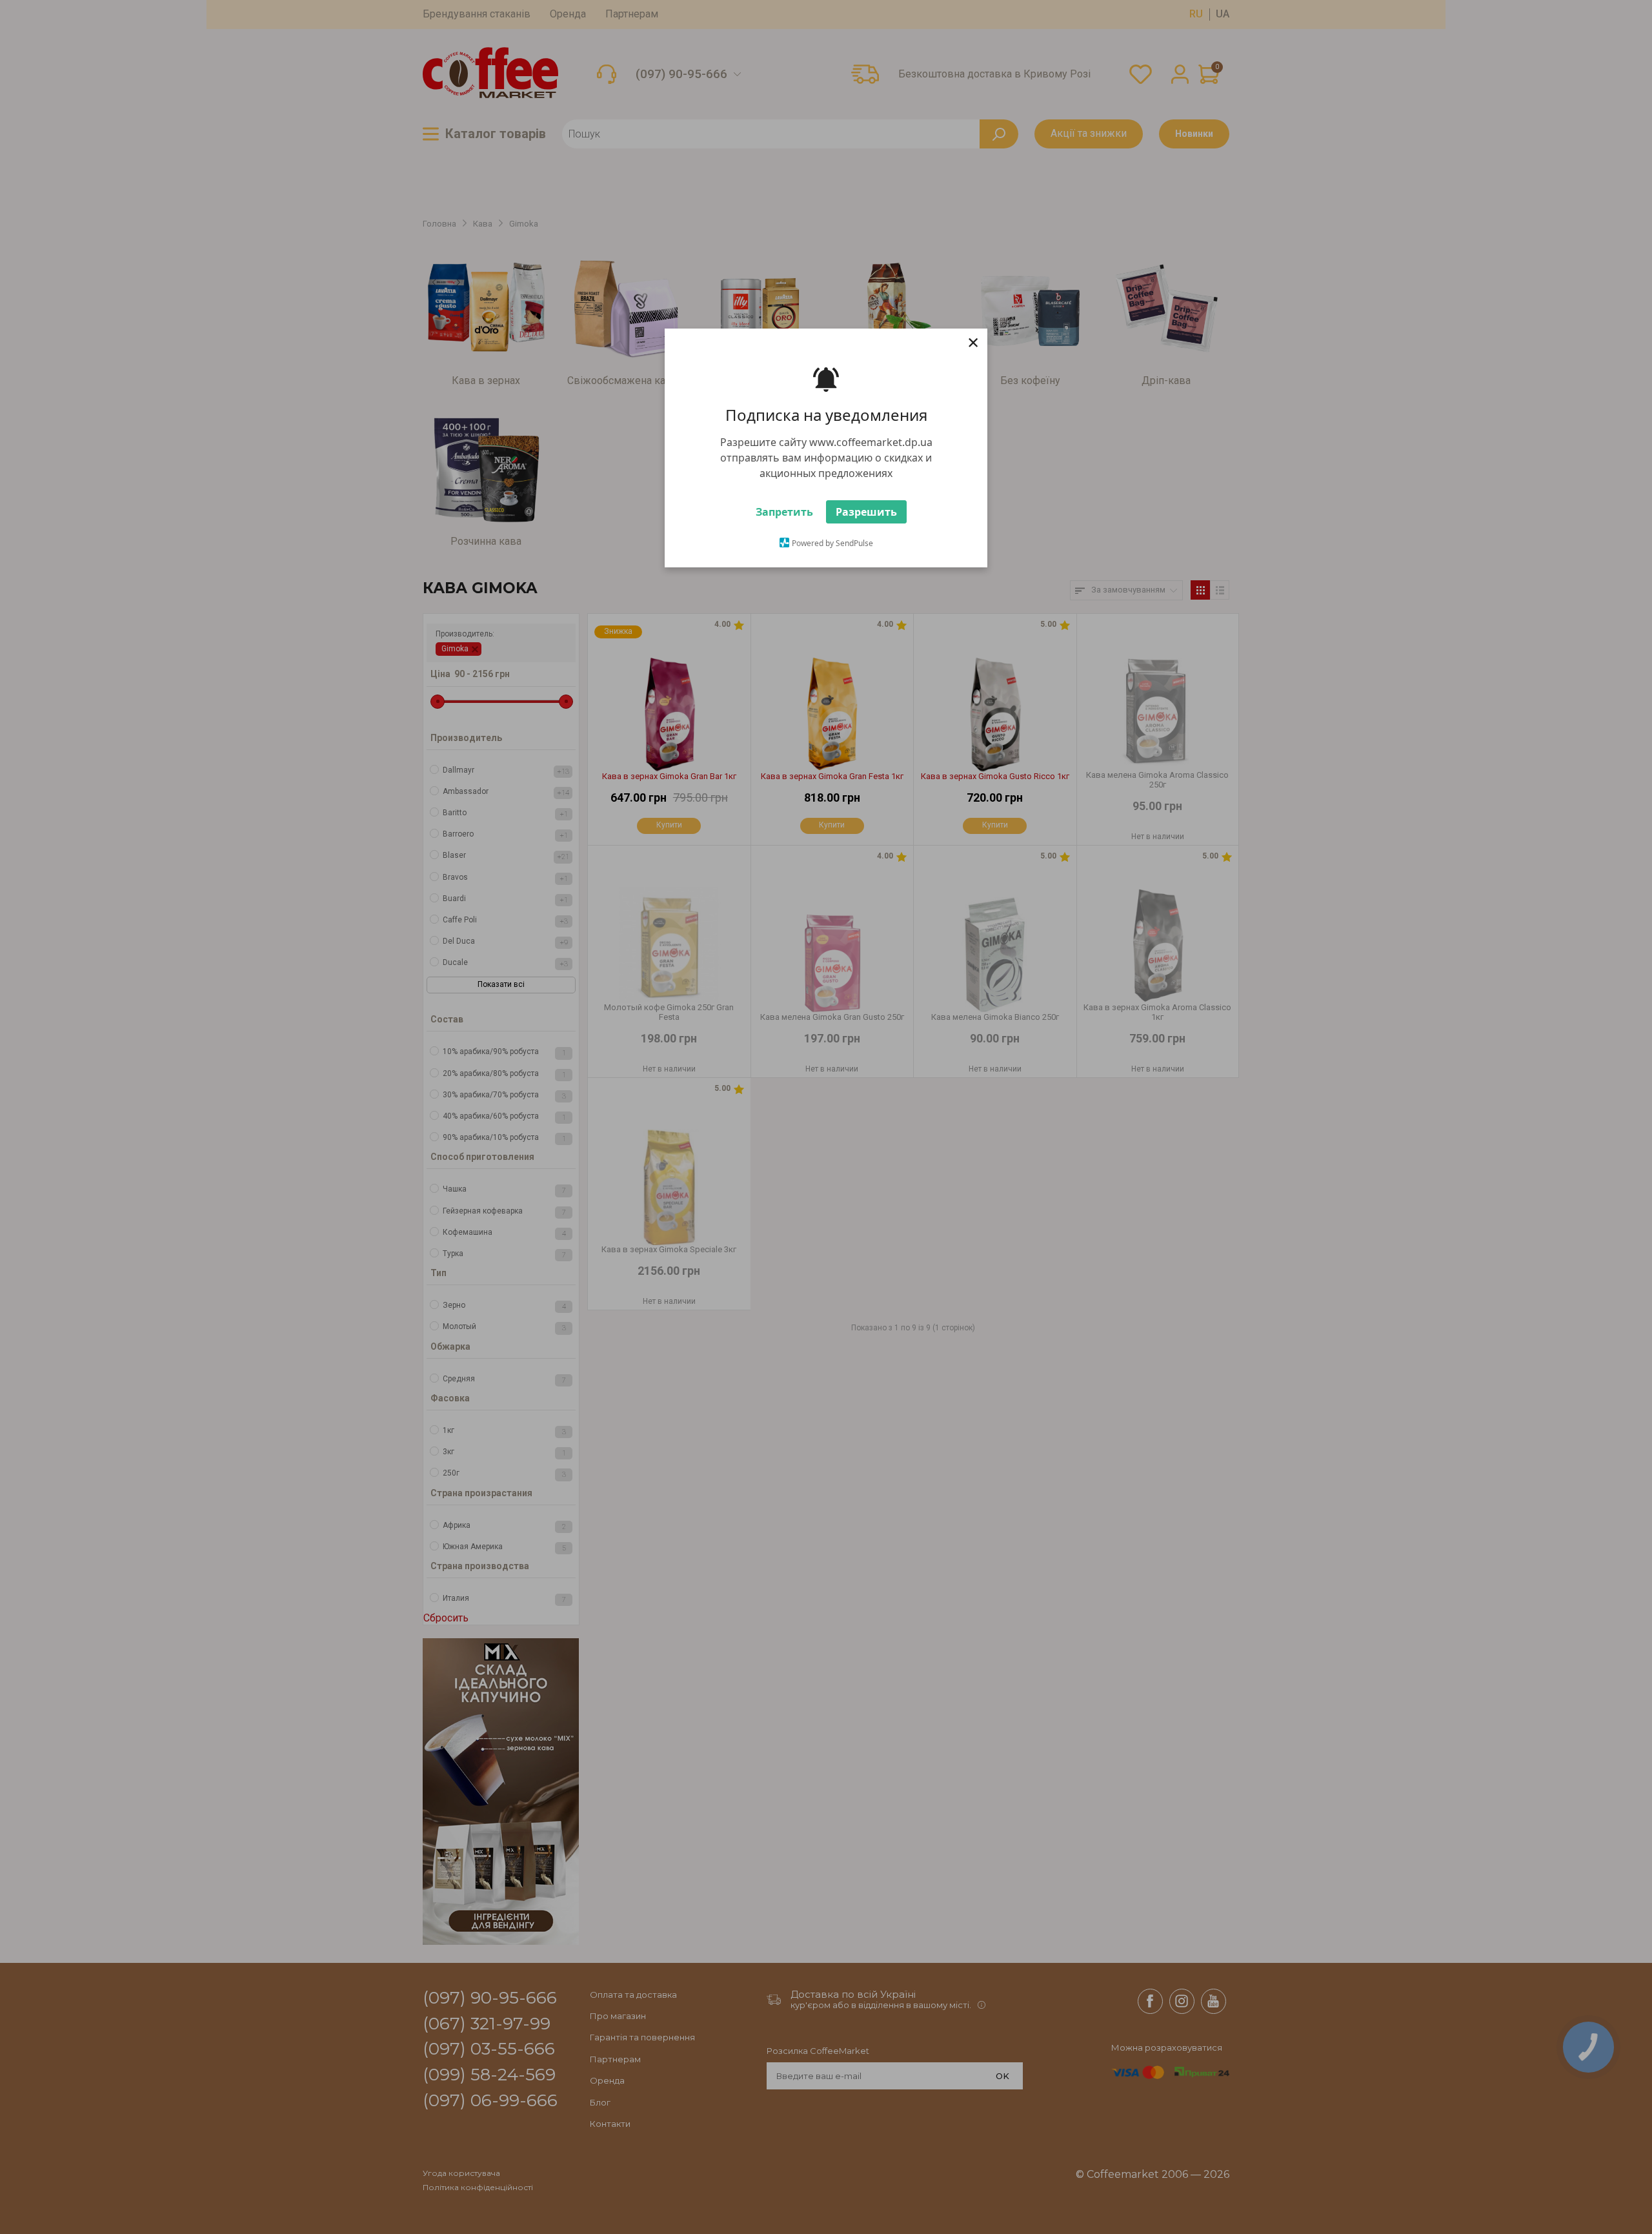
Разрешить (866, 518)
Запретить (784, 518)
